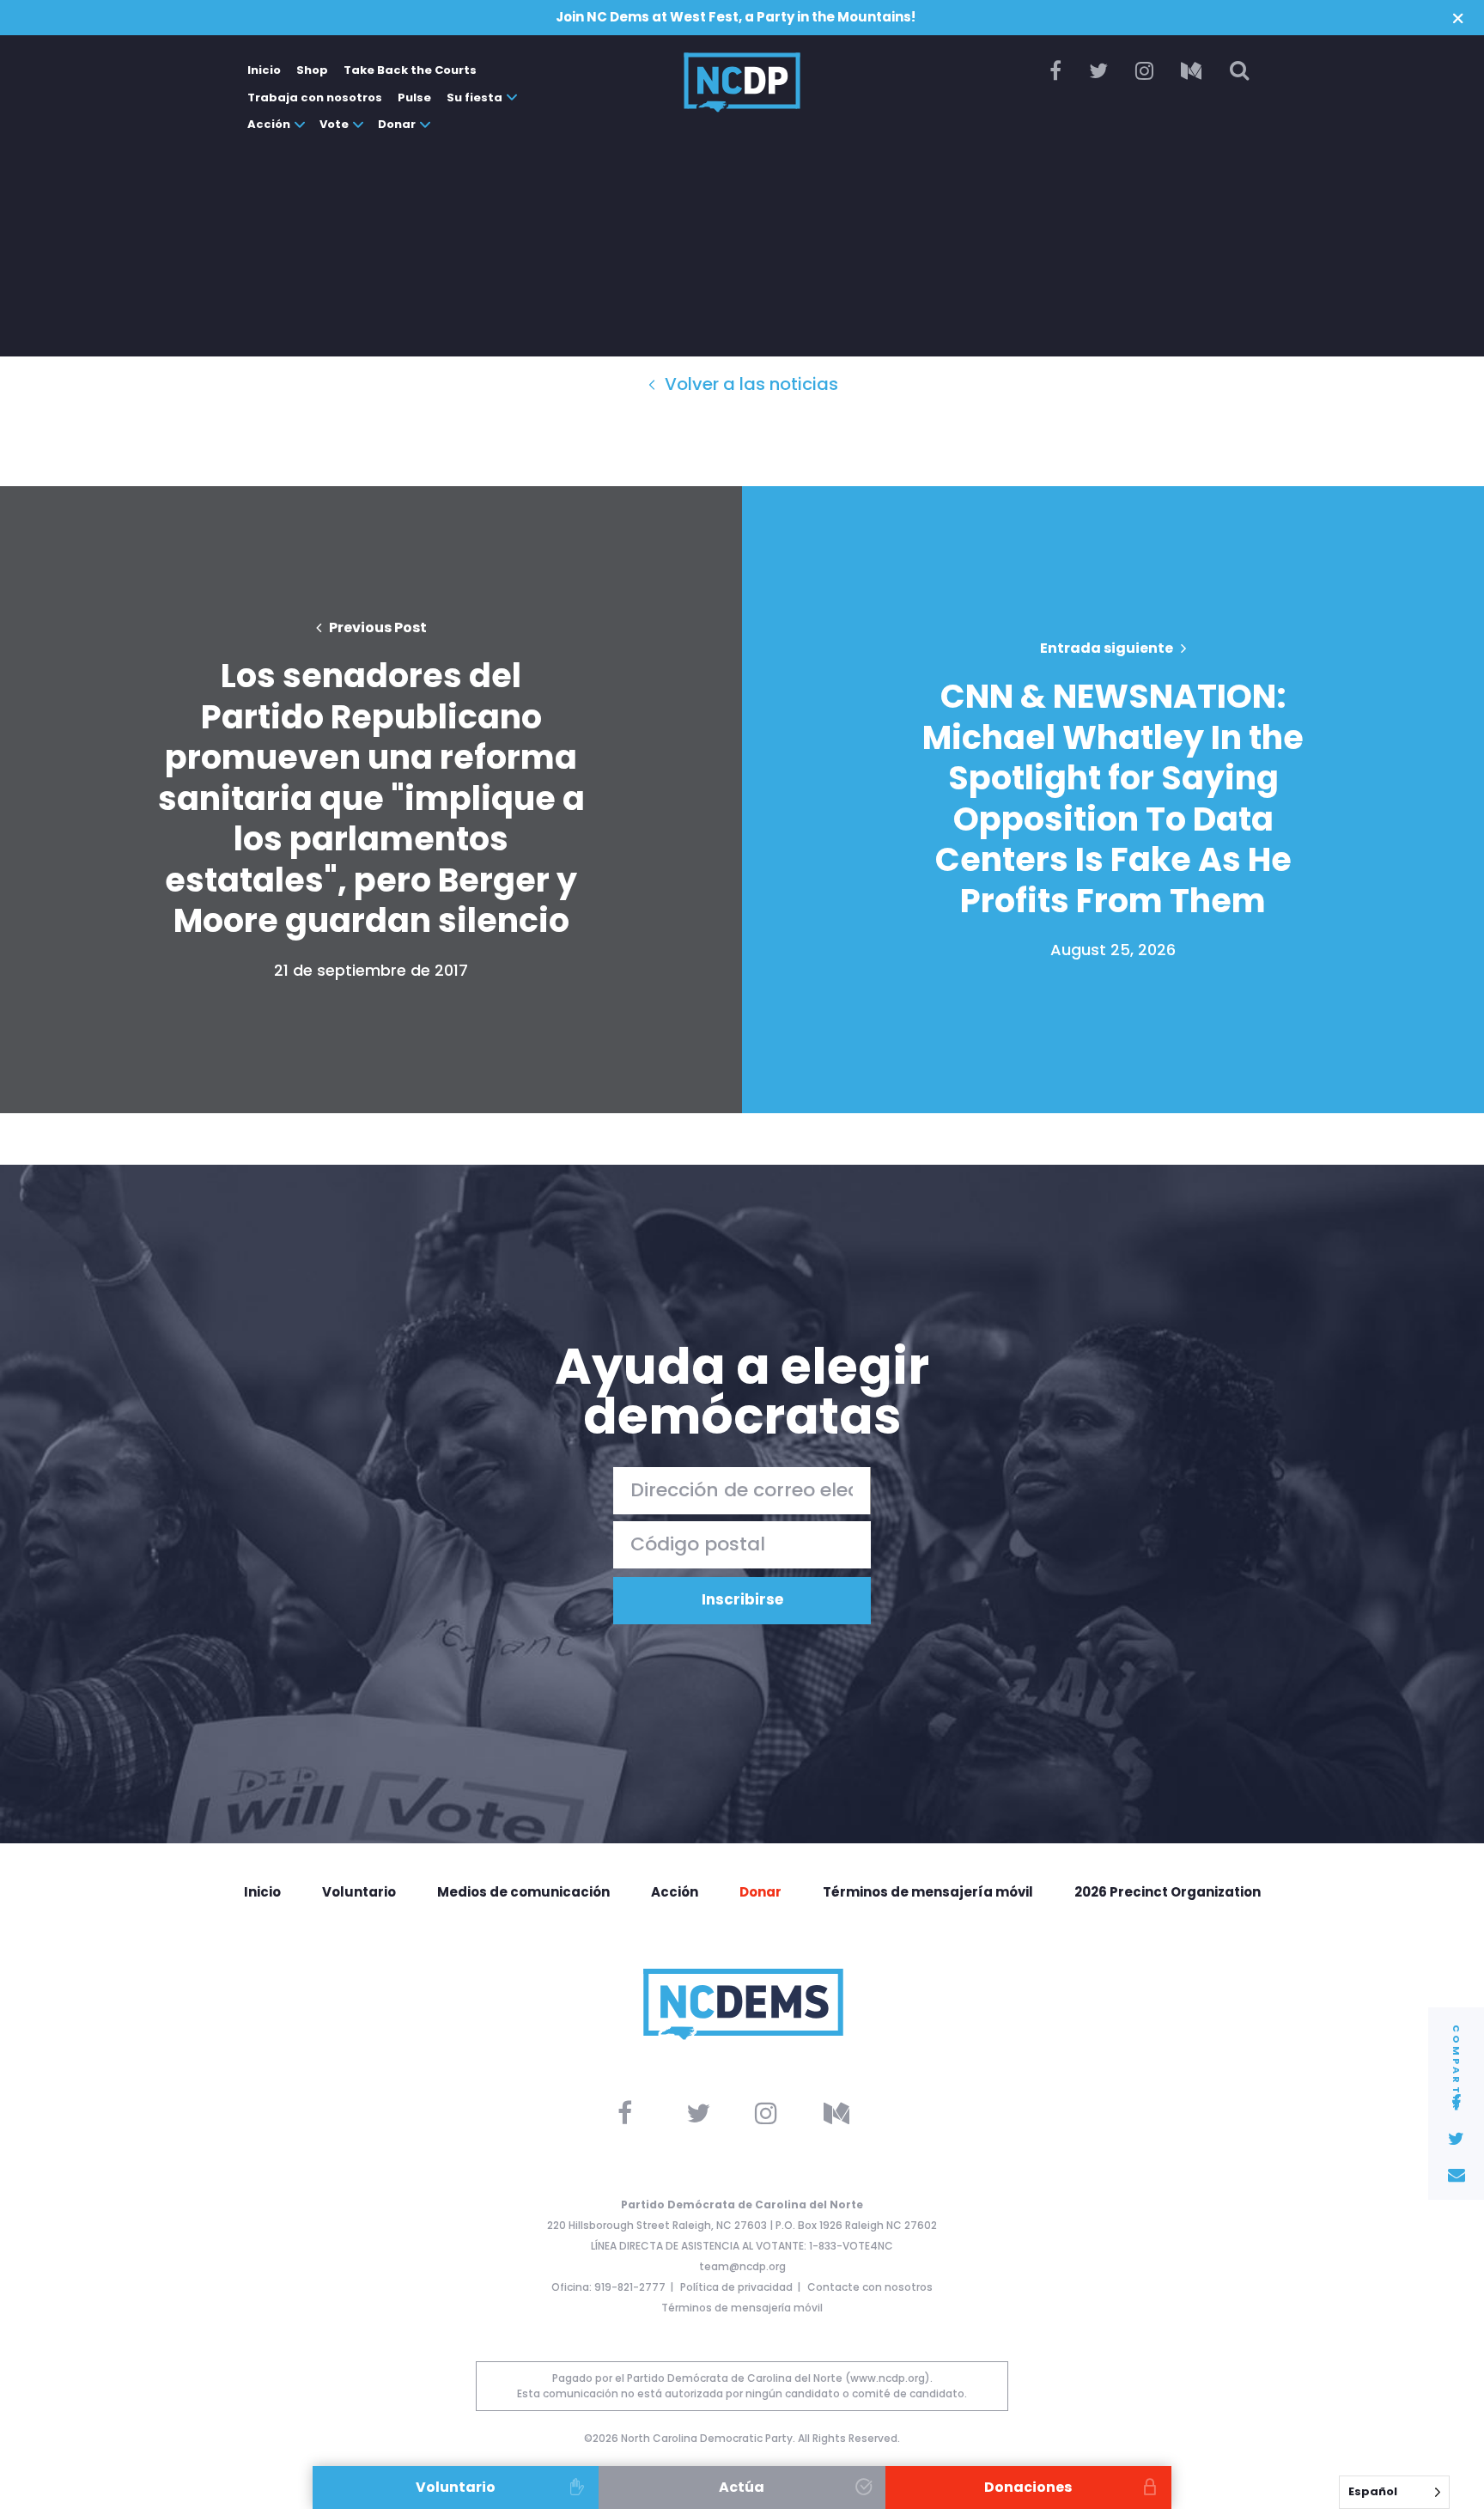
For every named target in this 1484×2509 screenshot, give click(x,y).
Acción (269, 124)
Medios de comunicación (523, 1892)
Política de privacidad (736, 2287)
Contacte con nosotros (870, 2287)
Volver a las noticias (749, 384)
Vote (334, 124)
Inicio (264, 70)
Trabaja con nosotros (315, 97)
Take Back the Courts (410, 70)
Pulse (414, 97)
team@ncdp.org (742, 2266)
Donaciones (1028, 2487)
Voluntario (359, 1892)
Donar (397, 124)
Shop (312, 70)
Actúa (742, 2487)
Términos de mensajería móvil (928, 1892)
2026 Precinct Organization (1168, 1892)
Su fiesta (474, 97)
